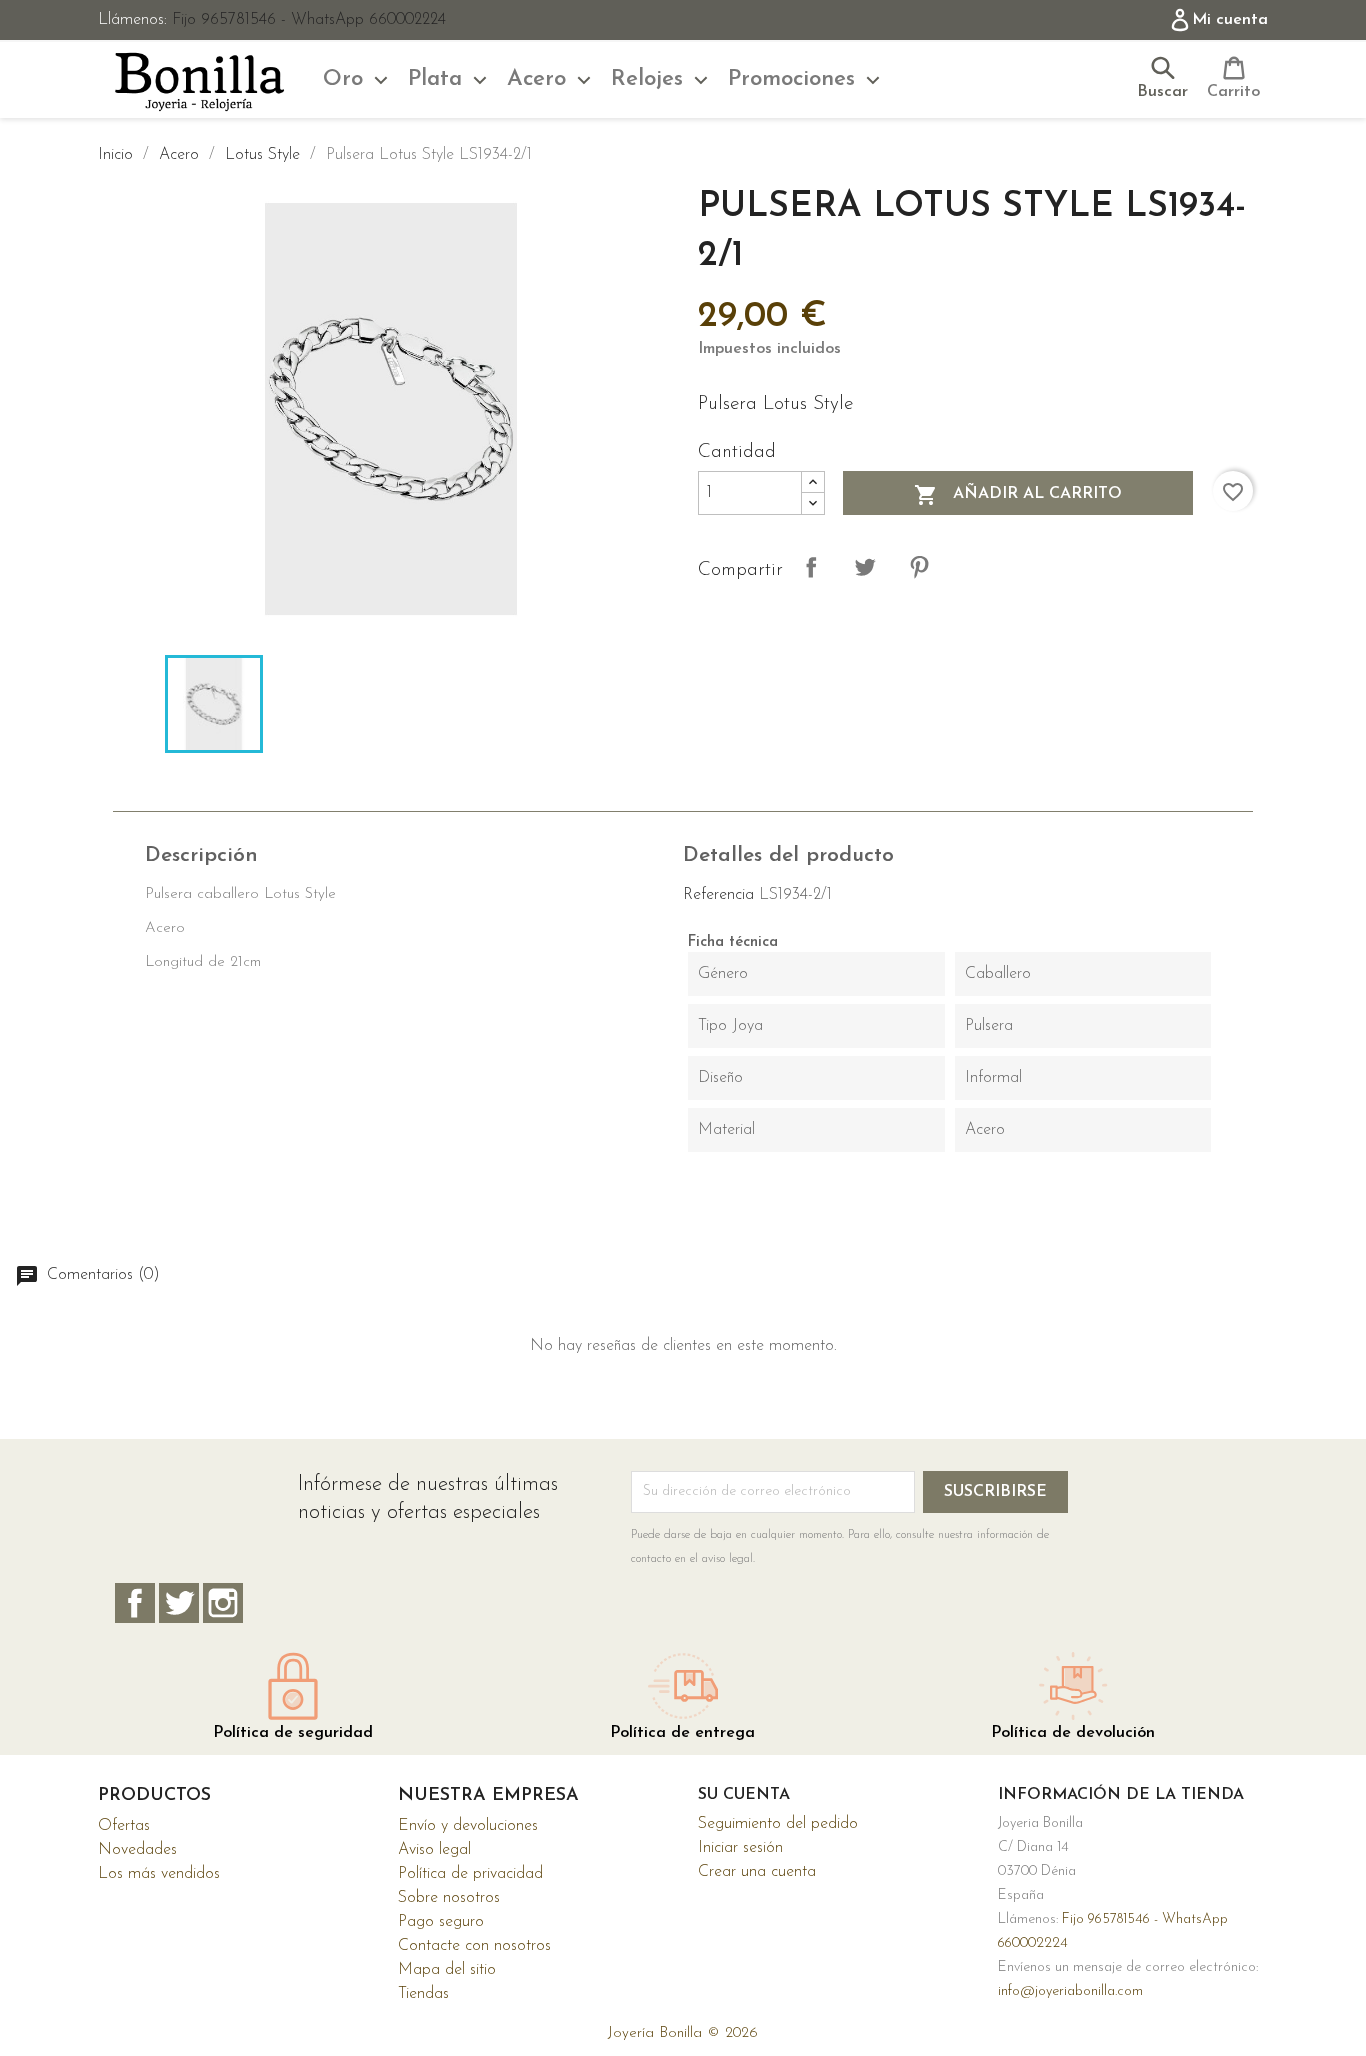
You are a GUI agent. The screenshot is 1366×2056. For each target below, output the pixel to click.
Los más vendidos (159, 1874)
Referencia (718, 895)
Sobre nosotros (449, 1898)
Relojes (647, 79)
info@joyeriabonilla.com (1070, 1991)
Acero (536, 79)
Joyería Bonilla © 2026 (683, 2033)
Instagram (223, 1603)
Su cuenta (744, 1795)
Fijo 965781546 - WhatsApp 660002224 (309, 20)
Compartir (811, 567)
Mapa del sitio (447, 1970)
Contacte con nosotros (474, 1946)
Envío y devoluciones (468, 1826)
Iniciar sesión (740, 1848)
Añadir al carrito (1018, 495)
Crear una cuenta (757, 1872)
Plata (435, 79)
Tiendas (423, 1994)
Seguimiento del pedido (778, 1824)
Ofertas (124, 1826)
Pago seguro (441, 1922)
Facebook (135, 1603)
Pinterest (919, 567)
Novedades (137, 1850)
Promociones (791, 79)
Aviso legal (434, 1850)
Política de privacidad (470, 1874)
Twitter (179, 1603)
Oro (343, 79)
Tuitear (865, 567)
